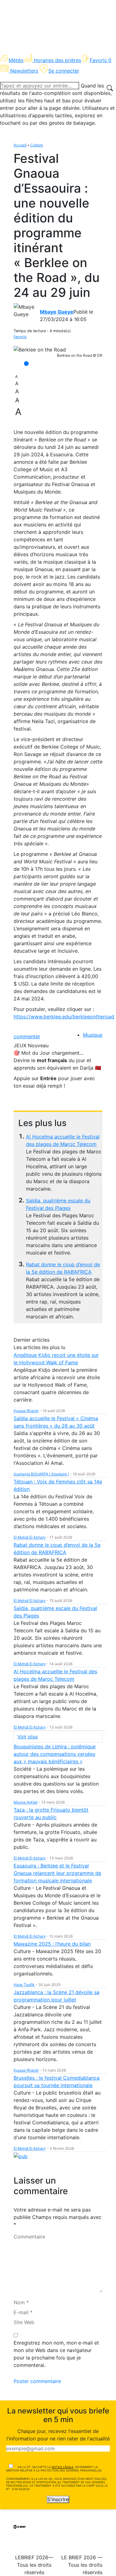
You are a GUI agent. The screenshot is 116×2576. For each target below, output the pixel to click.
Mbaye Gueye (57, 312)
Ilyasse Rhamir (26, 1411)
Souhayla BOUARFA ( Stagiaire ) (41, 1474)
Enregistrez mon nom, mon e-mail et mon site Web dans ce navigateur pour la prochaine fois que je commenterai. (56, 2354)
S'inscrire (58, 2499)
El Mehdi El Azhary (30, 1537)
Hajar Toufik (24, 1985)
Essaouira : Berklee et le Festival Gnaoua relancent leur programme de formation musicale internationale (57, 1873)
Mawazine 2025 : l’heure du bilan (52, 1944)
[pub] (21, 2156)
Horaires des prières (57, 60)
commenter (27, 1036)
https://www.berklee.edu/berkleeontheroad (64, 1017)
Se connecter (64, 71)
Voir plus (28, 1737)
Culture (37, 145)
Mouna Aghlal (26, 1802)
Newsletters (24, 71)
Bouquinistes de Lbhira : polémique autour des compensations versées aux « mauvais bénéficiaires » (55, 1754)
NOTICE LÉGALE (62, 2467)
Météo (16, 60)
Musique (93, 1035)
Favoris (101, 60)
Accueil (20, 145)
